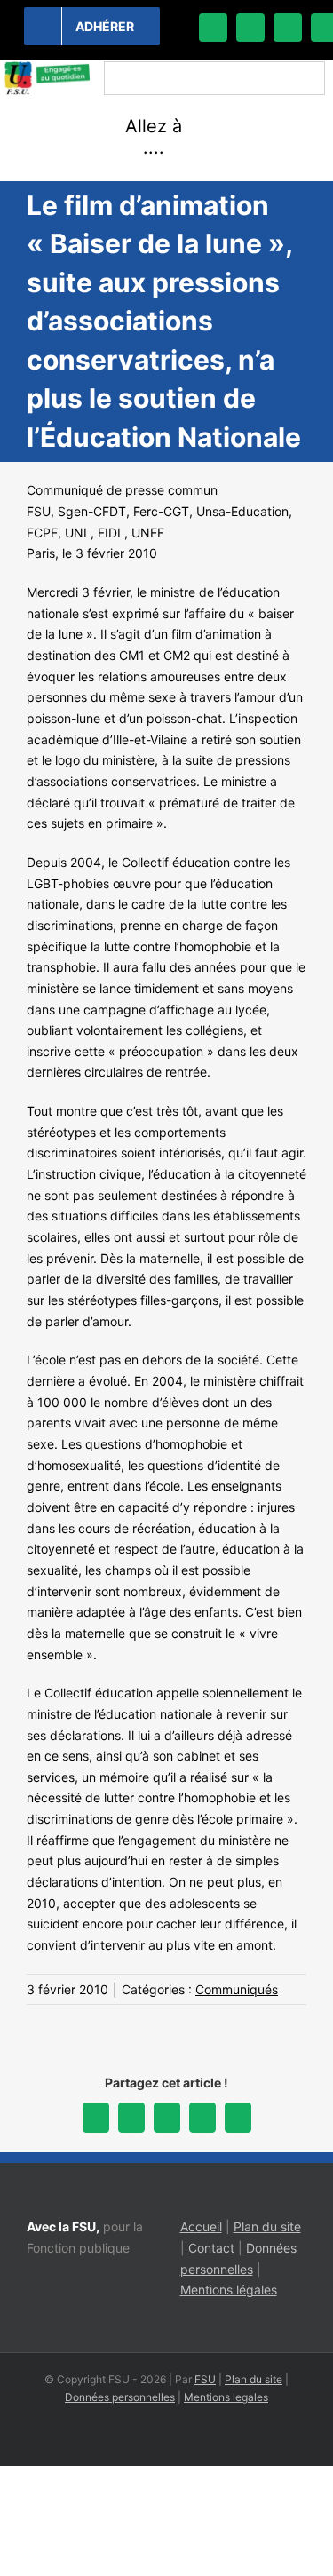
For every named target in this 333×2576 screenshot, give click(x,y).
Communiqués (237, 1989)
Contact (211, 2248)
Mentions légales (229, 2290)
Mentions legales (226, 2397)
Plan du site (267, 2226)
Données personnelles (120, 2397)
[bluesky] (250, 28)
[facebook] (213, 28)
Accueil (201, 2226)
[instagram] (288, 28)
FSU (205, 2379)
